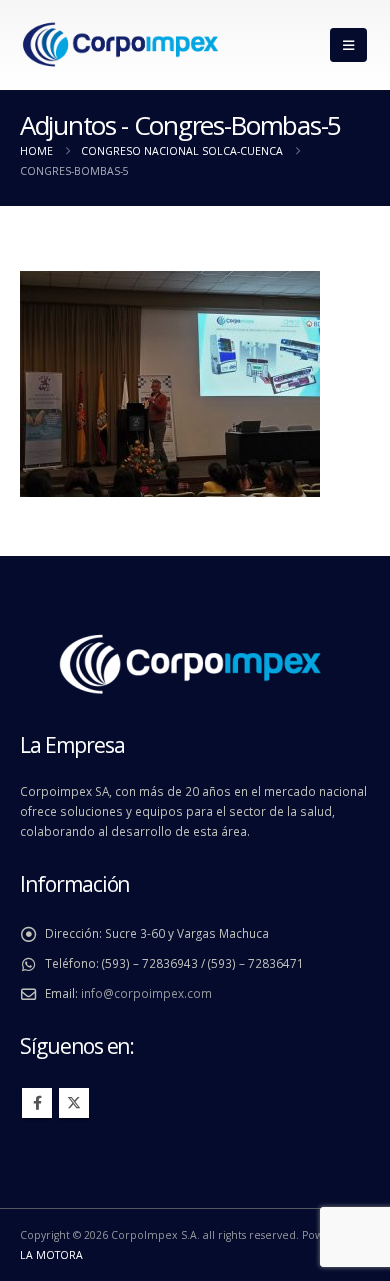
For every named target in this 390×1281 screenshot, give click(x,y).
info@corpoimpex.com (146, 993)
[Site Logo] (120, 45)
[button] (348, 45)
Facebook (37, 1103)
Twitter (74, 1103)
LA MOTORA (51, 1255)
